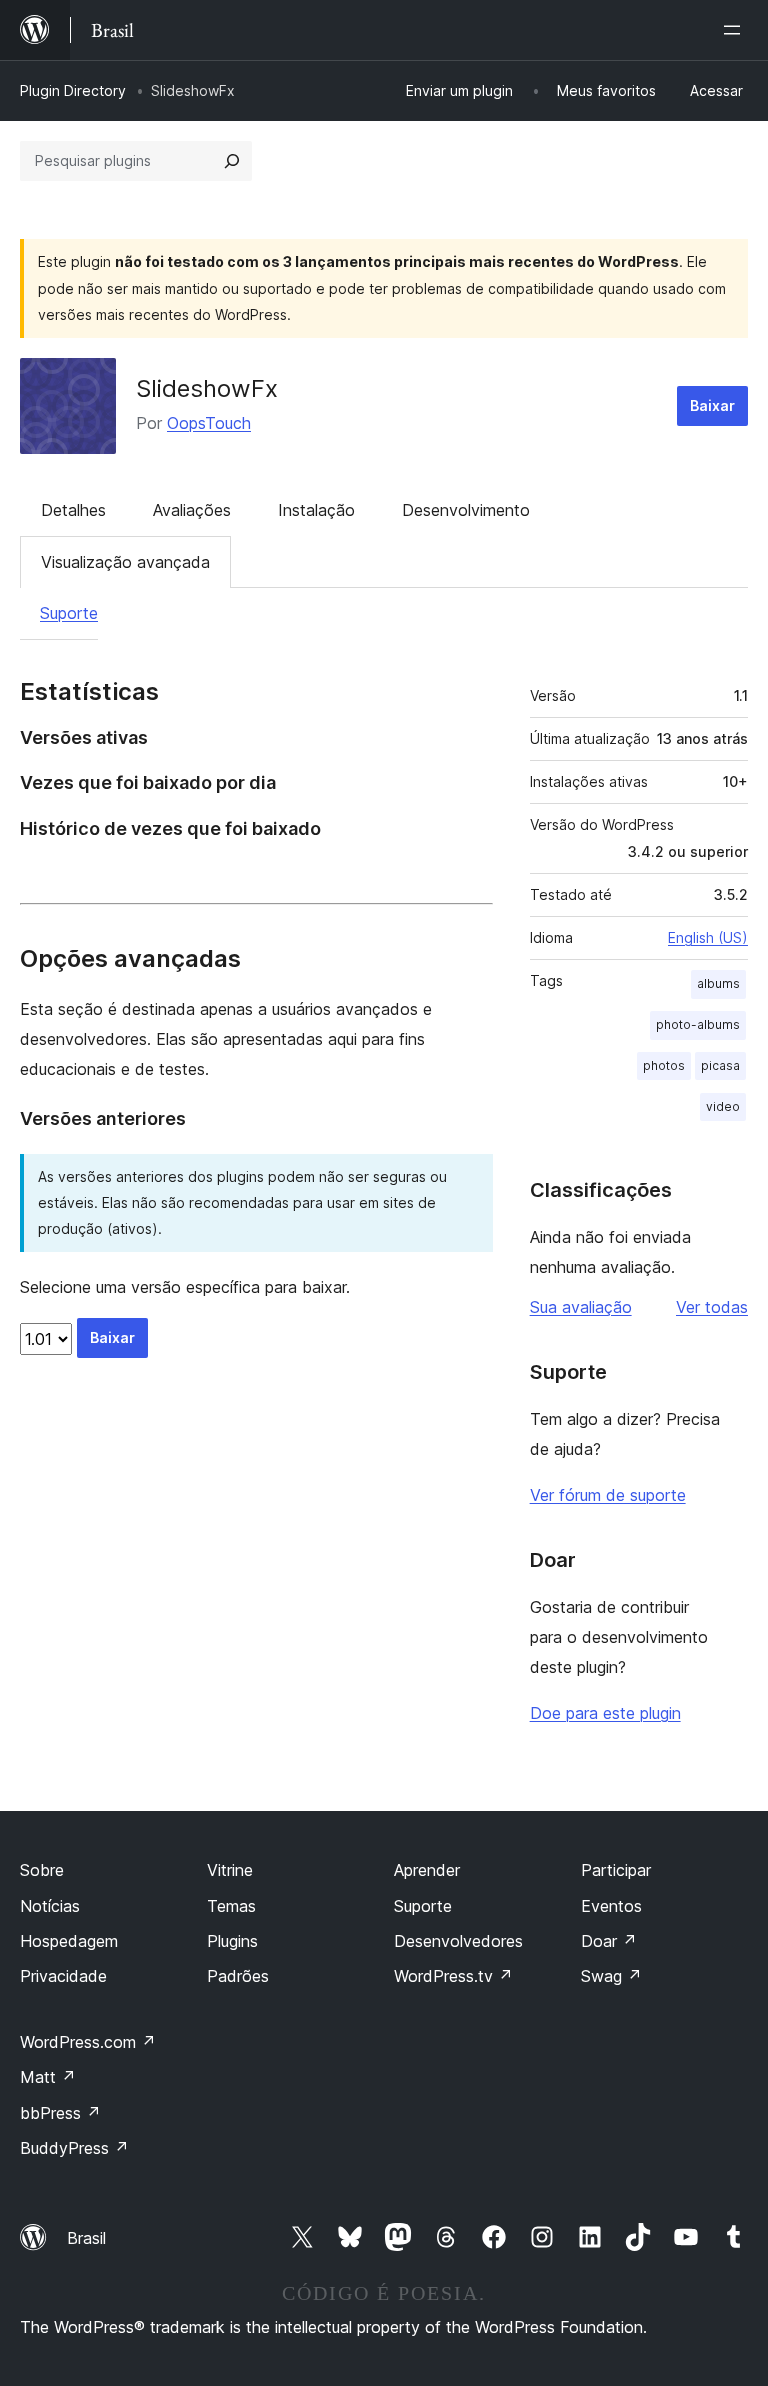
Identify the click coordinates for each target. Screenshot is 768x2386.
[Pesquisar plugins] (232, 161)
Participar (616, 1870)
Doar (609, 1941)
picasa (720, 1065)
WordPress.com (88, 2042)
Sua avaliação (581, 1307)
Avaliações (192, 510)
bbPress (60, 2113)
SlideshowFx (207, 388)
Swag (611, 1976)
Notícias (50, 1906)
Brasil (86, 2238)
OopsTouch (209, 423)
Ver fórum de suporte (608, 1495)
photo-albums (698, 1024)
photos (664, 1065)
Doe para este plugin (605, 1713)
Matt (48, 2077)
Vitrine (230, 1870)
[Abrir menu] (736, 30)
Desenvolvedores (458, 1941)
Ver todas (712, 1307)
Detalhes (73, 510)
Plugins (232, 1941)
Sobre (42, 1870)
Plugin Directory (73, 90)
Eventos (611, 1906)
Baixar (712, 405)
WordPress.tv (453, 1976)
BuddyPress (74, 2148)
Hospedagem (69, 1941)
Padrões (238, 1976)
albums (718, 983)
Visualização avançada (125, 562)
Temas (231, 1906)
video (723, 1106)
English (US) (708, 937)
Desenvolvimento (466, 510)
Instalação (316, 510)
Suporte (69, 613)
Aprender (427, 1870)
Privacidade (63, 1976)
